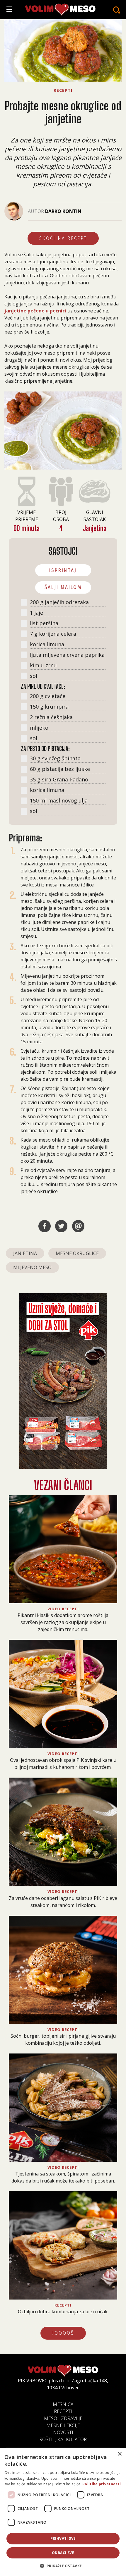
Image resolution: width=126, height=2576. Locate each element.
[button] (63, 2566)
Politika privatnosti (102, 2484)
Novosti (63, 2432)
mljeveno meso (32, 1267)
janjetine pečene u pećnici (35, 311)
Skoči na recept (63, 238)
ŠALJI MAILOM (63, 587)
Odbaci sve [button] (63, 2553)
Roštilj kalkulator (63, 2439)
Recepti (63, 2411)
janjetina (25, 1253)
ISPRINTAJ (63, 570)
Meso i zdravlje (63, 2418)
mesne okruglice (77, 1253)
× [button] (119, 2454)
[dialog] (63, 2512)
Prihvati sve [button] (63, 2538)
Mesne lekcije (63, 2425)
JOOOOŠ (63, 2333)
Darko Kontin (63, 211)
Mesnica (63, 2404)
